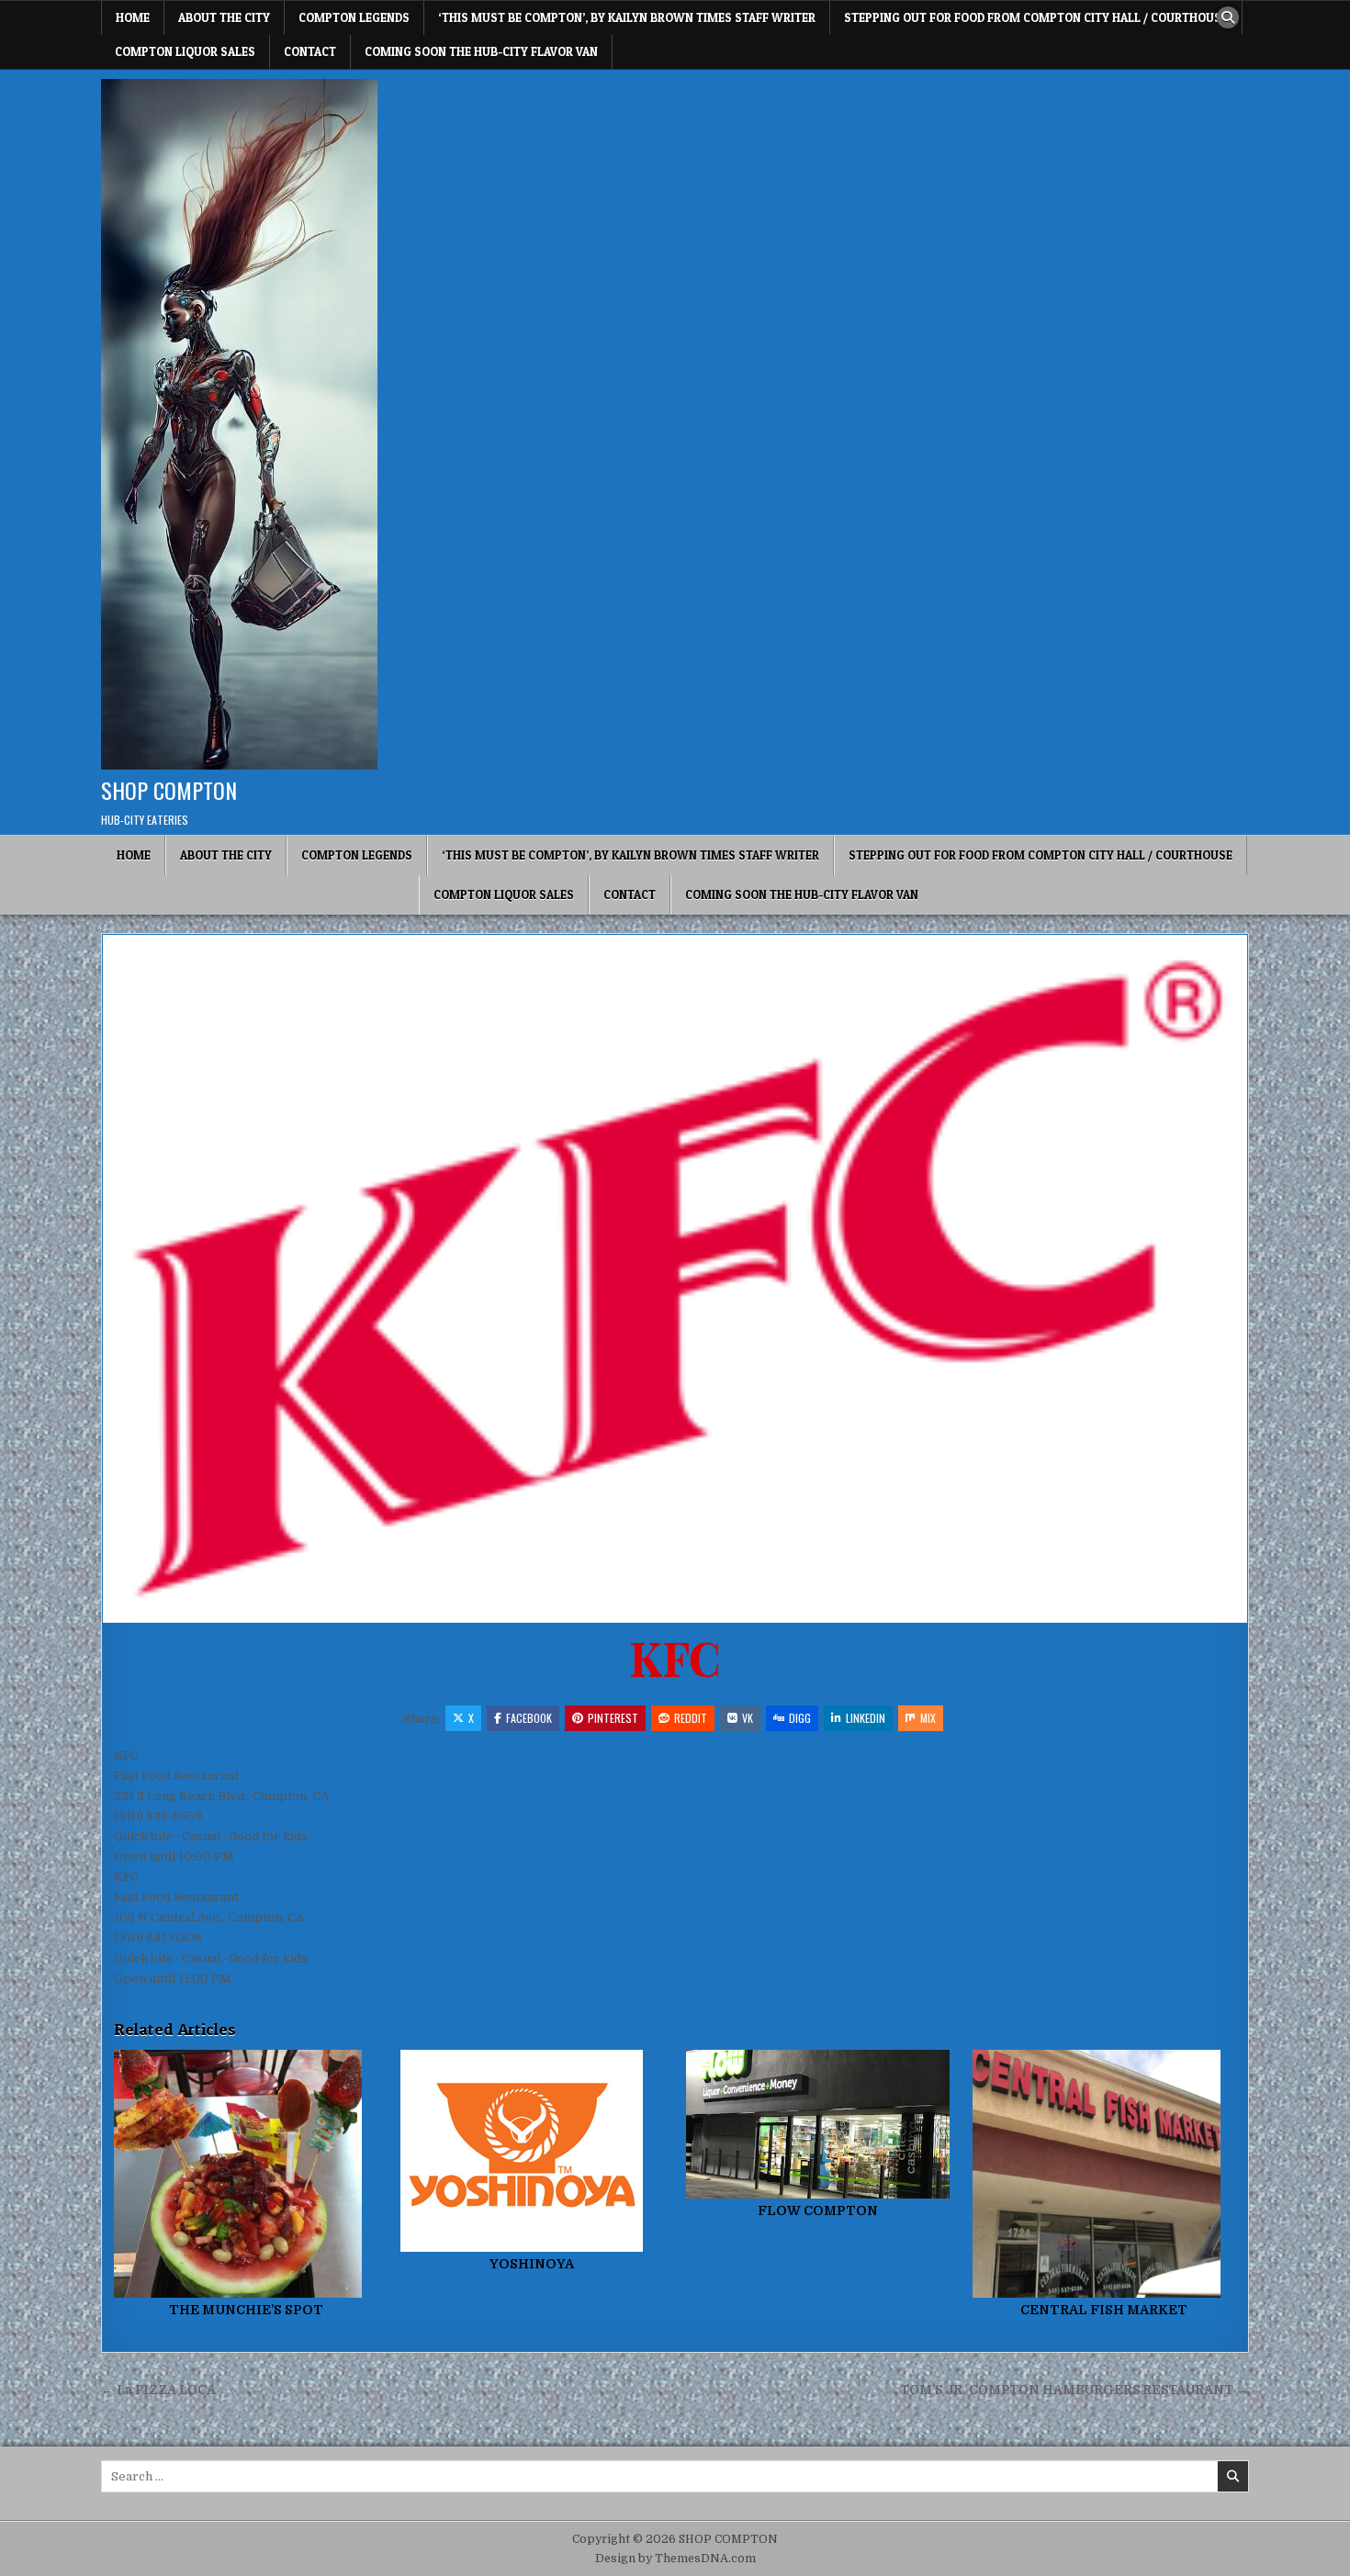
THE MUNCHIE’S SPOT (246, 2310)
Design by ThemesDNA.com (675, 2559)
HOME (133, 17)
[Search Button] (1228, 17)
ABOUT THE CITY (224, 17)
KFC (675, 1657)
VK (748, 1718)
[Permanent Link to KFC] (675, 1279)
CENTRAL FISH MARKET (1104, 2310)
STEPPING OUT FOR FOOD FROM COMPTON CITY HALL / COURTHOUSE (1036, 17)
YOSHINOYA (532, 2264)
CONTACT (310, 51)
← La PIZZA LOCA (158, 2390)
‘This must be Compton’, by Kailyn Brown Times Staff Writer (627, 17)
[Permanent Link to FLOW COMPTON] (818, 2124)
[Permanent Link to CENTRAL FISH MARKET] (1104, 2174)
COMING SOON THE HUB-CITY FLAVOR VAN (481, 51)
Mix (928, 1718)
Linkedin (866, 1718)
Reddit (691, 1718)
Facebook (529, 1718)
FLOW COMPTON (818, 2210)
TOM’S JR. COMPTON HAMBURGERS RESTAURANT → (1074, 2390)
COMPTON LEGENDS (354, 17)
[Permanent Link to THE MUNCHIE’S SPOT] (246, 2174)
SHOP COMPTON (169, 790)
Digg (800, 1718)
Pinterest (613, 1718)
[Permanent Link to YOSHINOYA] (532, 2151)
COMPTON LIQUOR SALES (185, 51)
